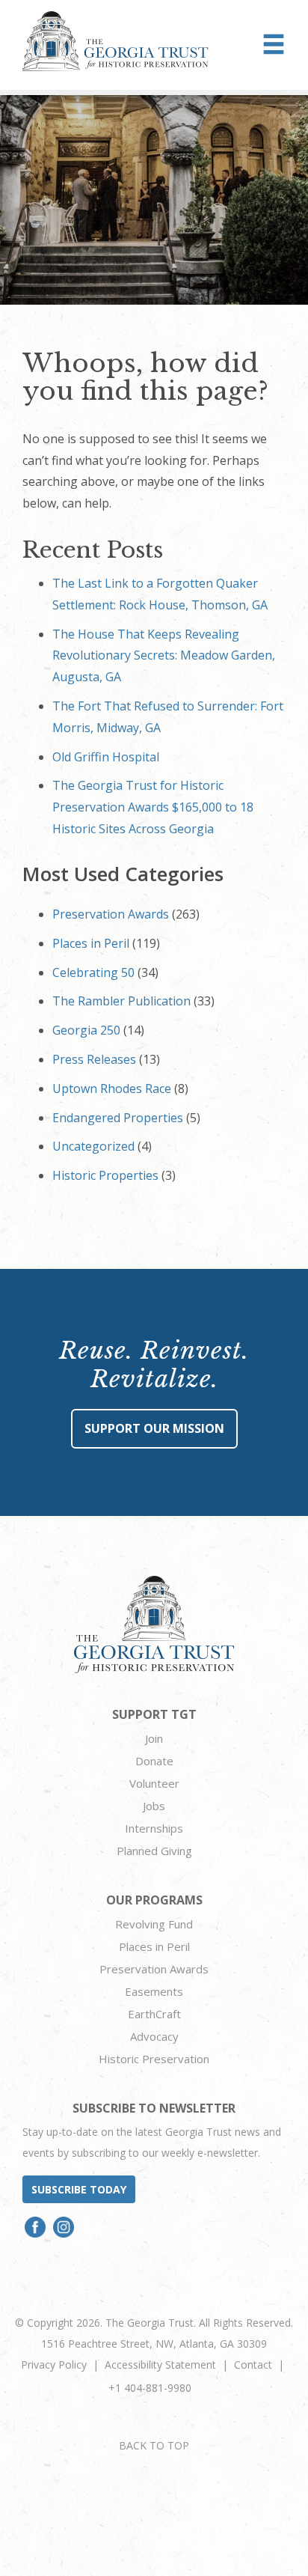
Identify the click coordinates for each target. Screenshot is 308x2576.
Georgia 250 (86, 1030)
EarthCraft (154, 2014)
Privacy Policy (54, 2365)
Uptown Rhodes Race (112, 1088)
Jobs (154, 1806)
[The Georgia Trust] (115, 41)
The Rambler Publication (121, 1001)
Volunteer (154, 1783)
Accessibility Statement (160, 2365)
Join (154, 1738)
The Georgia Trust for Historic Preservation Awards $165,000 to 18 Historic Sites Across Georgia (153, 807)
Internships (154, 1828)
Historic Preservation (154, 2059)
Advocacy (154, 2036)
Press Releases (94, 1059)
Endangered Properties (118, 1118)
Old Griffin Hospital (106, 757)
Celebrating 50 (93, 972)
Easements (154, 1991)
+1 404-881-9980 (150, 2388)
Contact (253, 2365)
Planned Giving (154, 1851)
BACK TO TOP (154, 2445)
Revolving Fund (154, 1924)
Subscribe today (79, 2189)
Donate (154, 1761)
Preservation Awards (111, 914)
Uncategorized (93, 1146)
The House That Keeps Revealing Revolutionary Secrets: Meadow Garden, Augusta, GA (164, 656)
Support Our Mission (154, 1428)
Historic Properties (105, 1175)
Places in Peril (91, 943)
